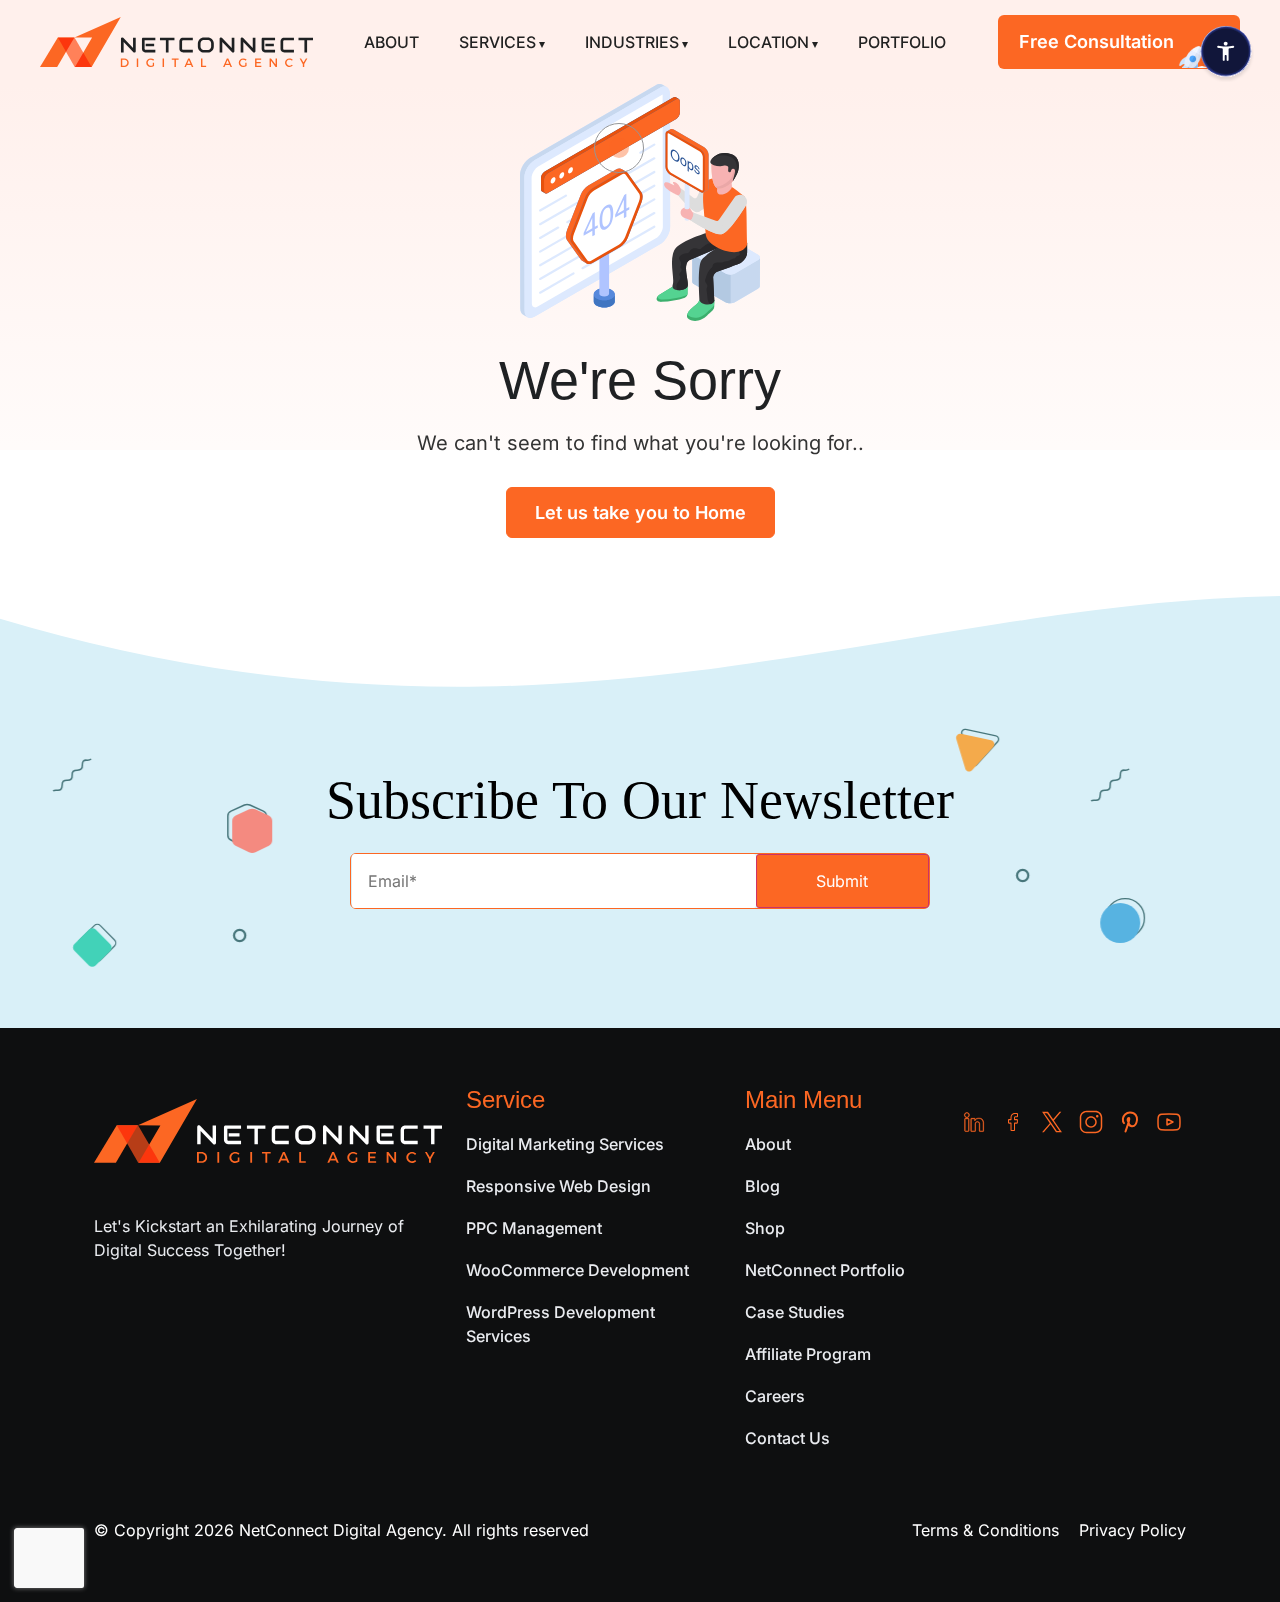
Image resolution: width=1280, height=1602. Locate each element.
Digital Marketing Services (565, 1144)
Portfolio (902, 42)
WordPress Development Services (560, 1324)
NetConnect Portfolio (825, 1270)
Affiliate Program (808, 1354)
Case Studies (795, 1312)
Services (497, 42)
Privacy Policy (1132, 1530)
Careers (775, 1396)
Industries (632, 42)
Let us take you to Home (640, 512)
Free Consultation (1096, 41)
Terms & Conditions (985, 1530)
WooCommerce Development (577, 1270)
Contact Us (787, 1438)
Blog (762, 1186)
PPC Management (534, 1228)
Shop (765, 1228)
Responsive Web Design (558, 1186)
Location (768, 42)
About (391, 42)
